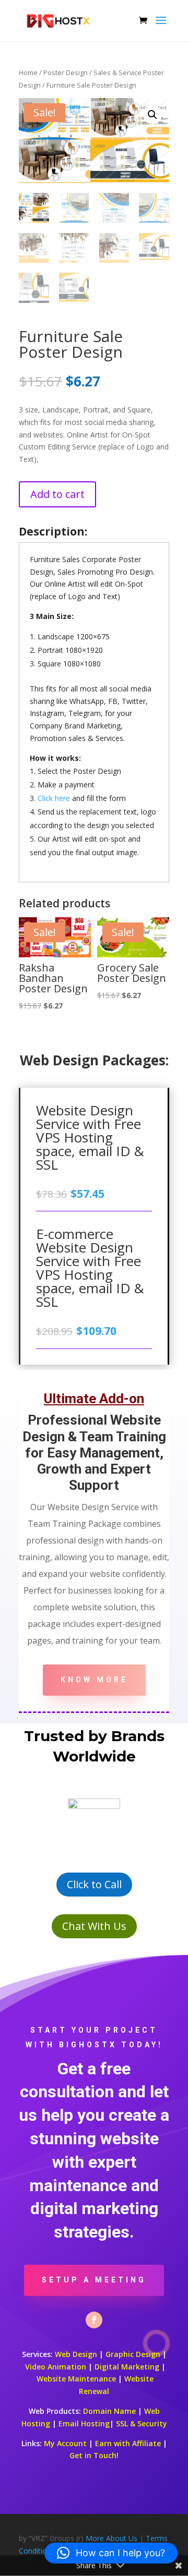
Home (28, 72)
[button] (152, 115)
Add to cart (57, 494)
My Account (65, 2443)
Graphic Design (133, 2354)
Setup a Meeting (94, 2280)
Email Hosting (84, 2423)
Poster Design (66, 72)
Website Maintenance (76, 2379)
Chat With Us (94, 1926)
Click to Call (94, 1884)
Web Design (76, 2354)
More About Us (111, 2538)
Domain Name (109, 2411)
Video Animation (56, 2367)
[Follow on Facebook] (94, 2320)
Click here (54, 798)
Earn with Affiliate (128, 2443)
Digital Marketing (127, 2367)
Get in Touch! (94, 2455)
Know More (94, 1680)
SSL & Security (142, 2423)
